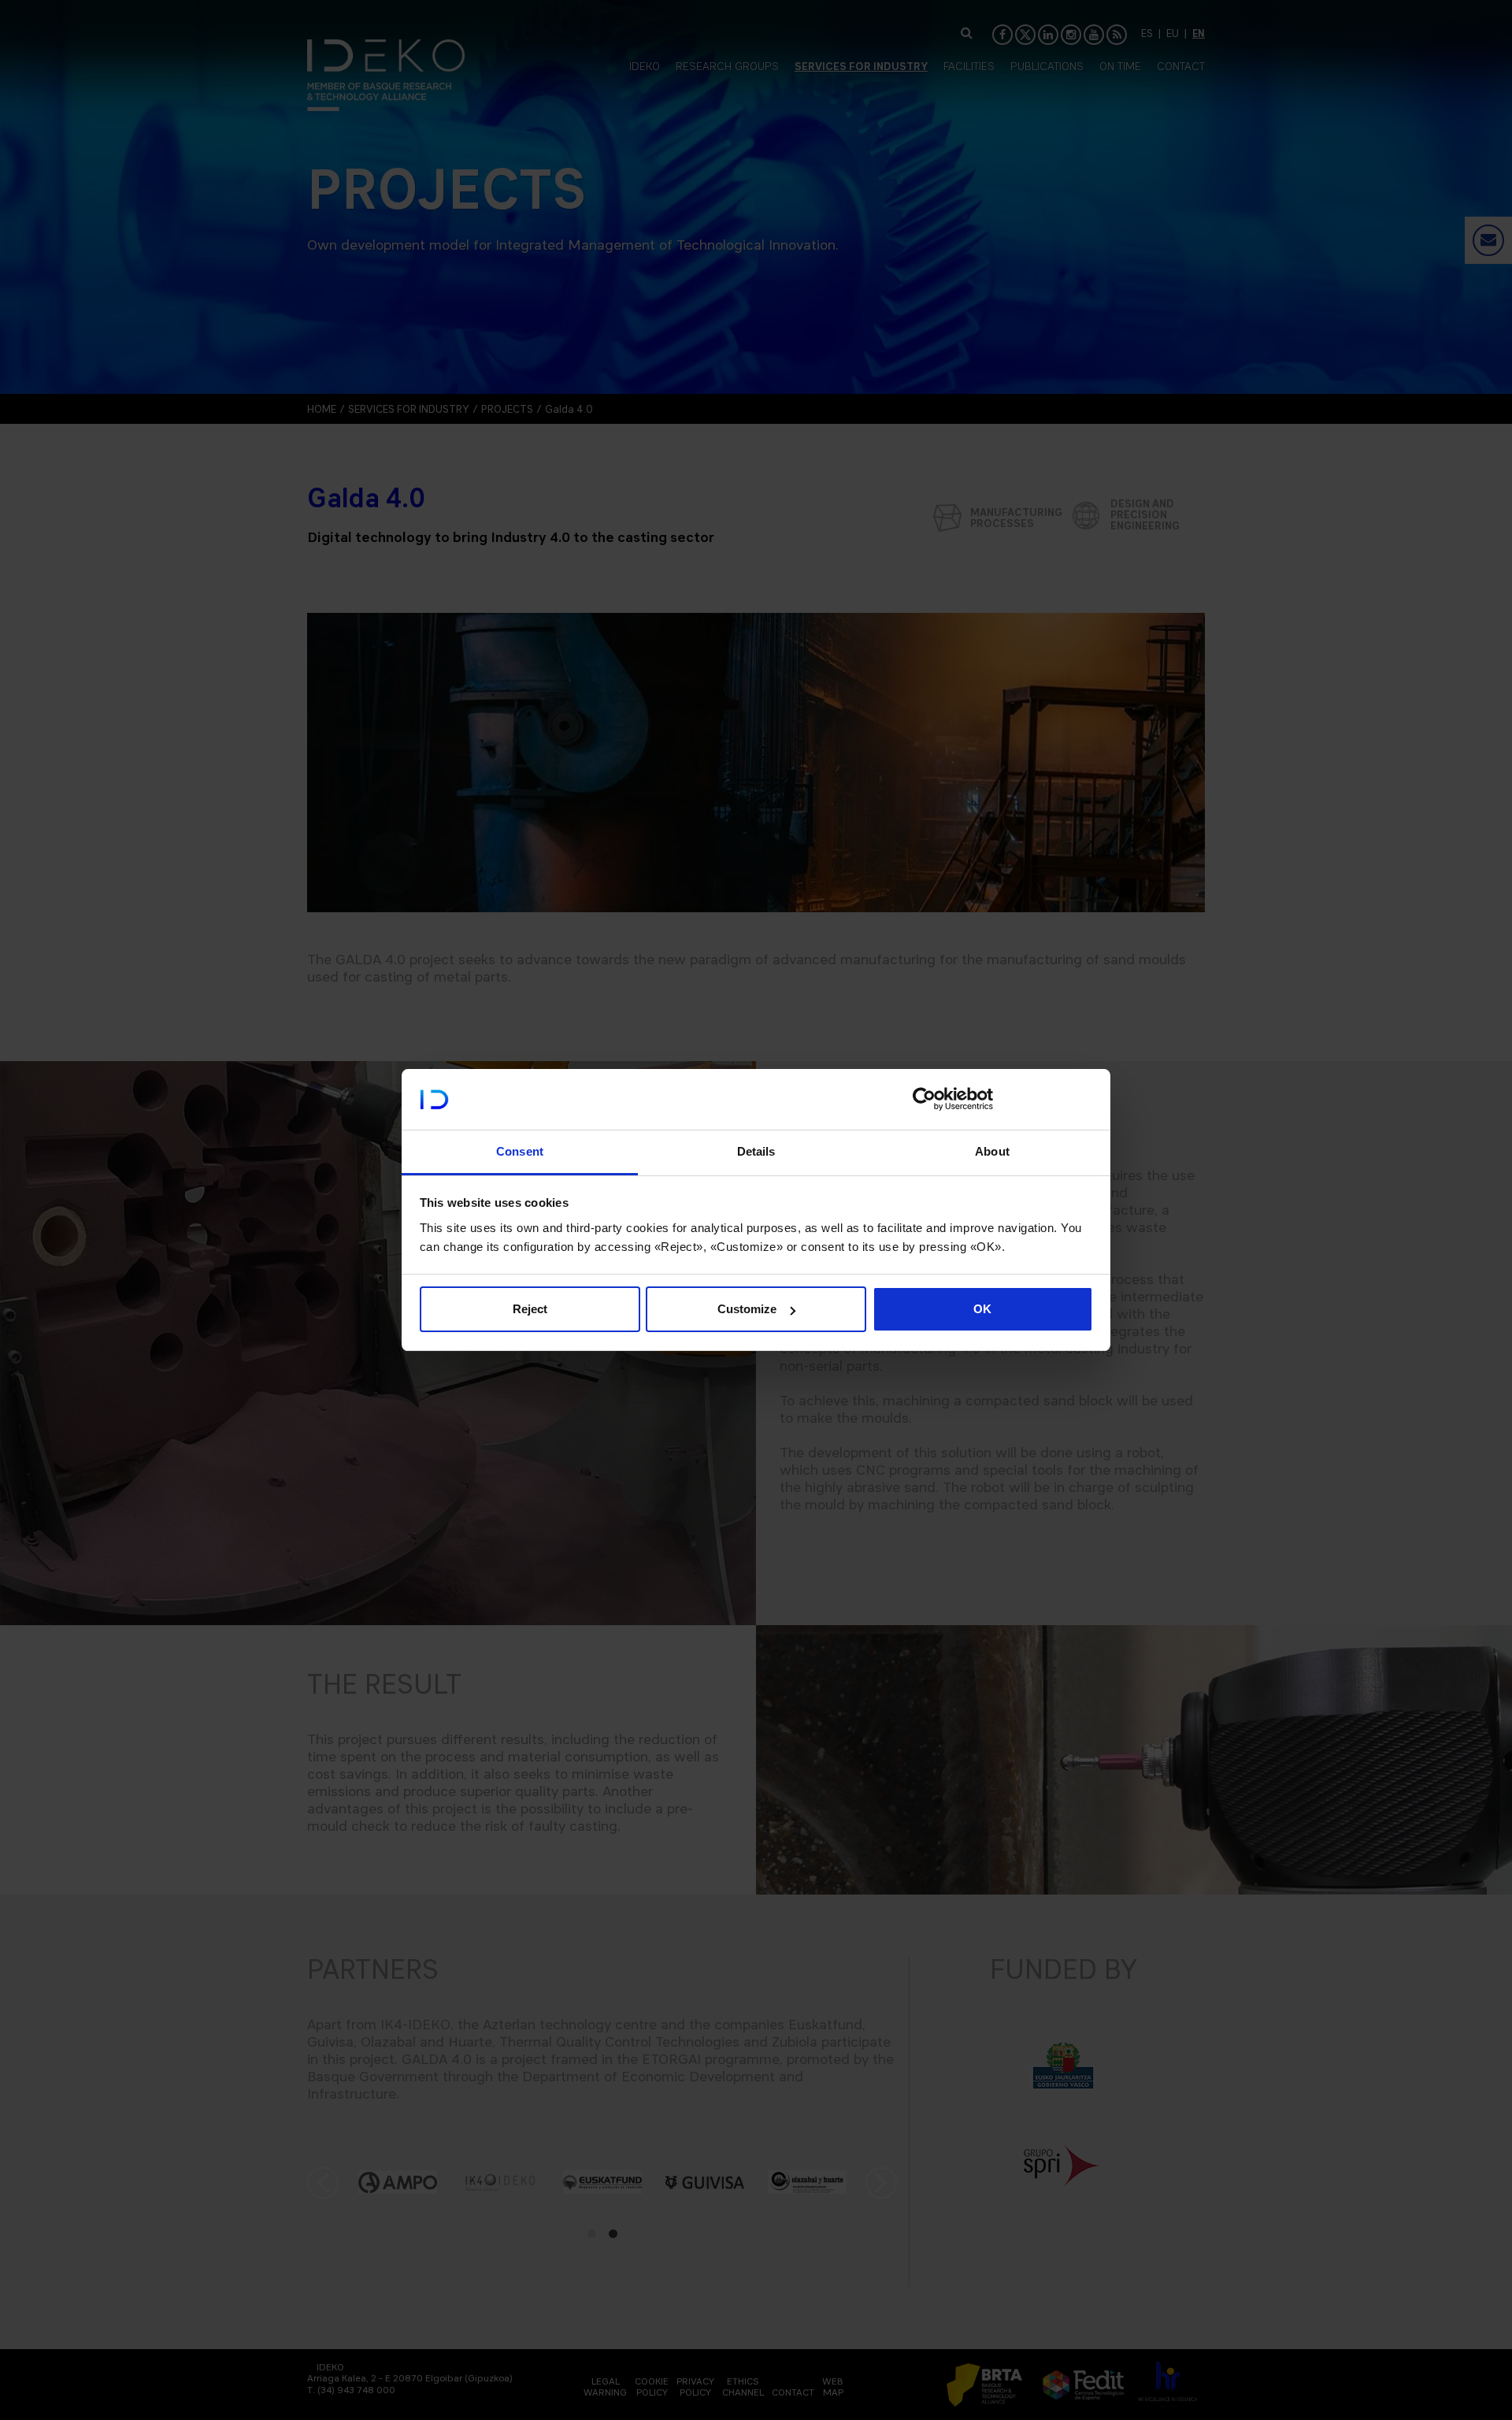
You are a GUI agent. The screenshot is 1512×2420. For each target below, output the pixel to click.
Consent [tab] (520, 1151)
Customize (747, 1309)
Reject (530, 1309)
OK (982, 1309)
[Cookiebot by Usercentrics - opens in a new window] (924, 1099)
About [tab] (992, 1151)
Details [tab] (756, 1151)
